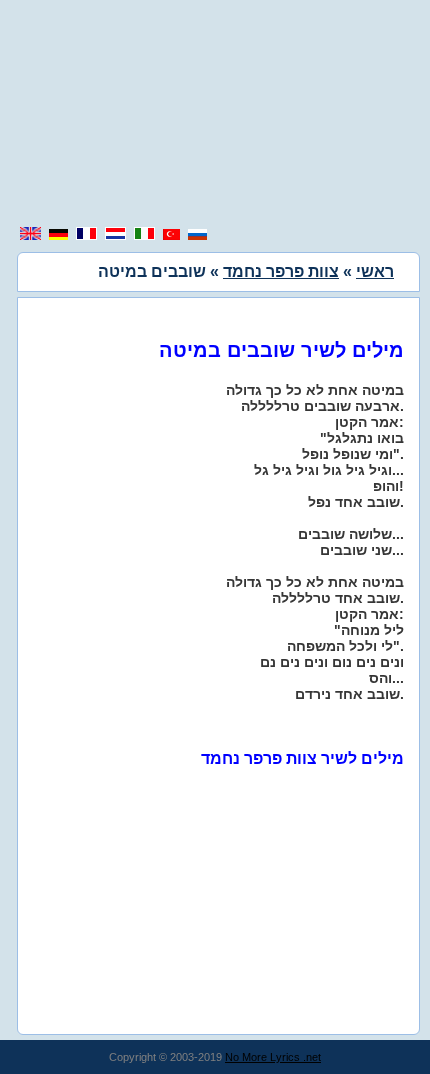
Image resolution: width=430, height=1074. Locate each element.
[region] (215, 115)
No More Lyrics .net (273, 1057)
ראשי (375, 271)
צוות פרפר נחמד (281, 271)
